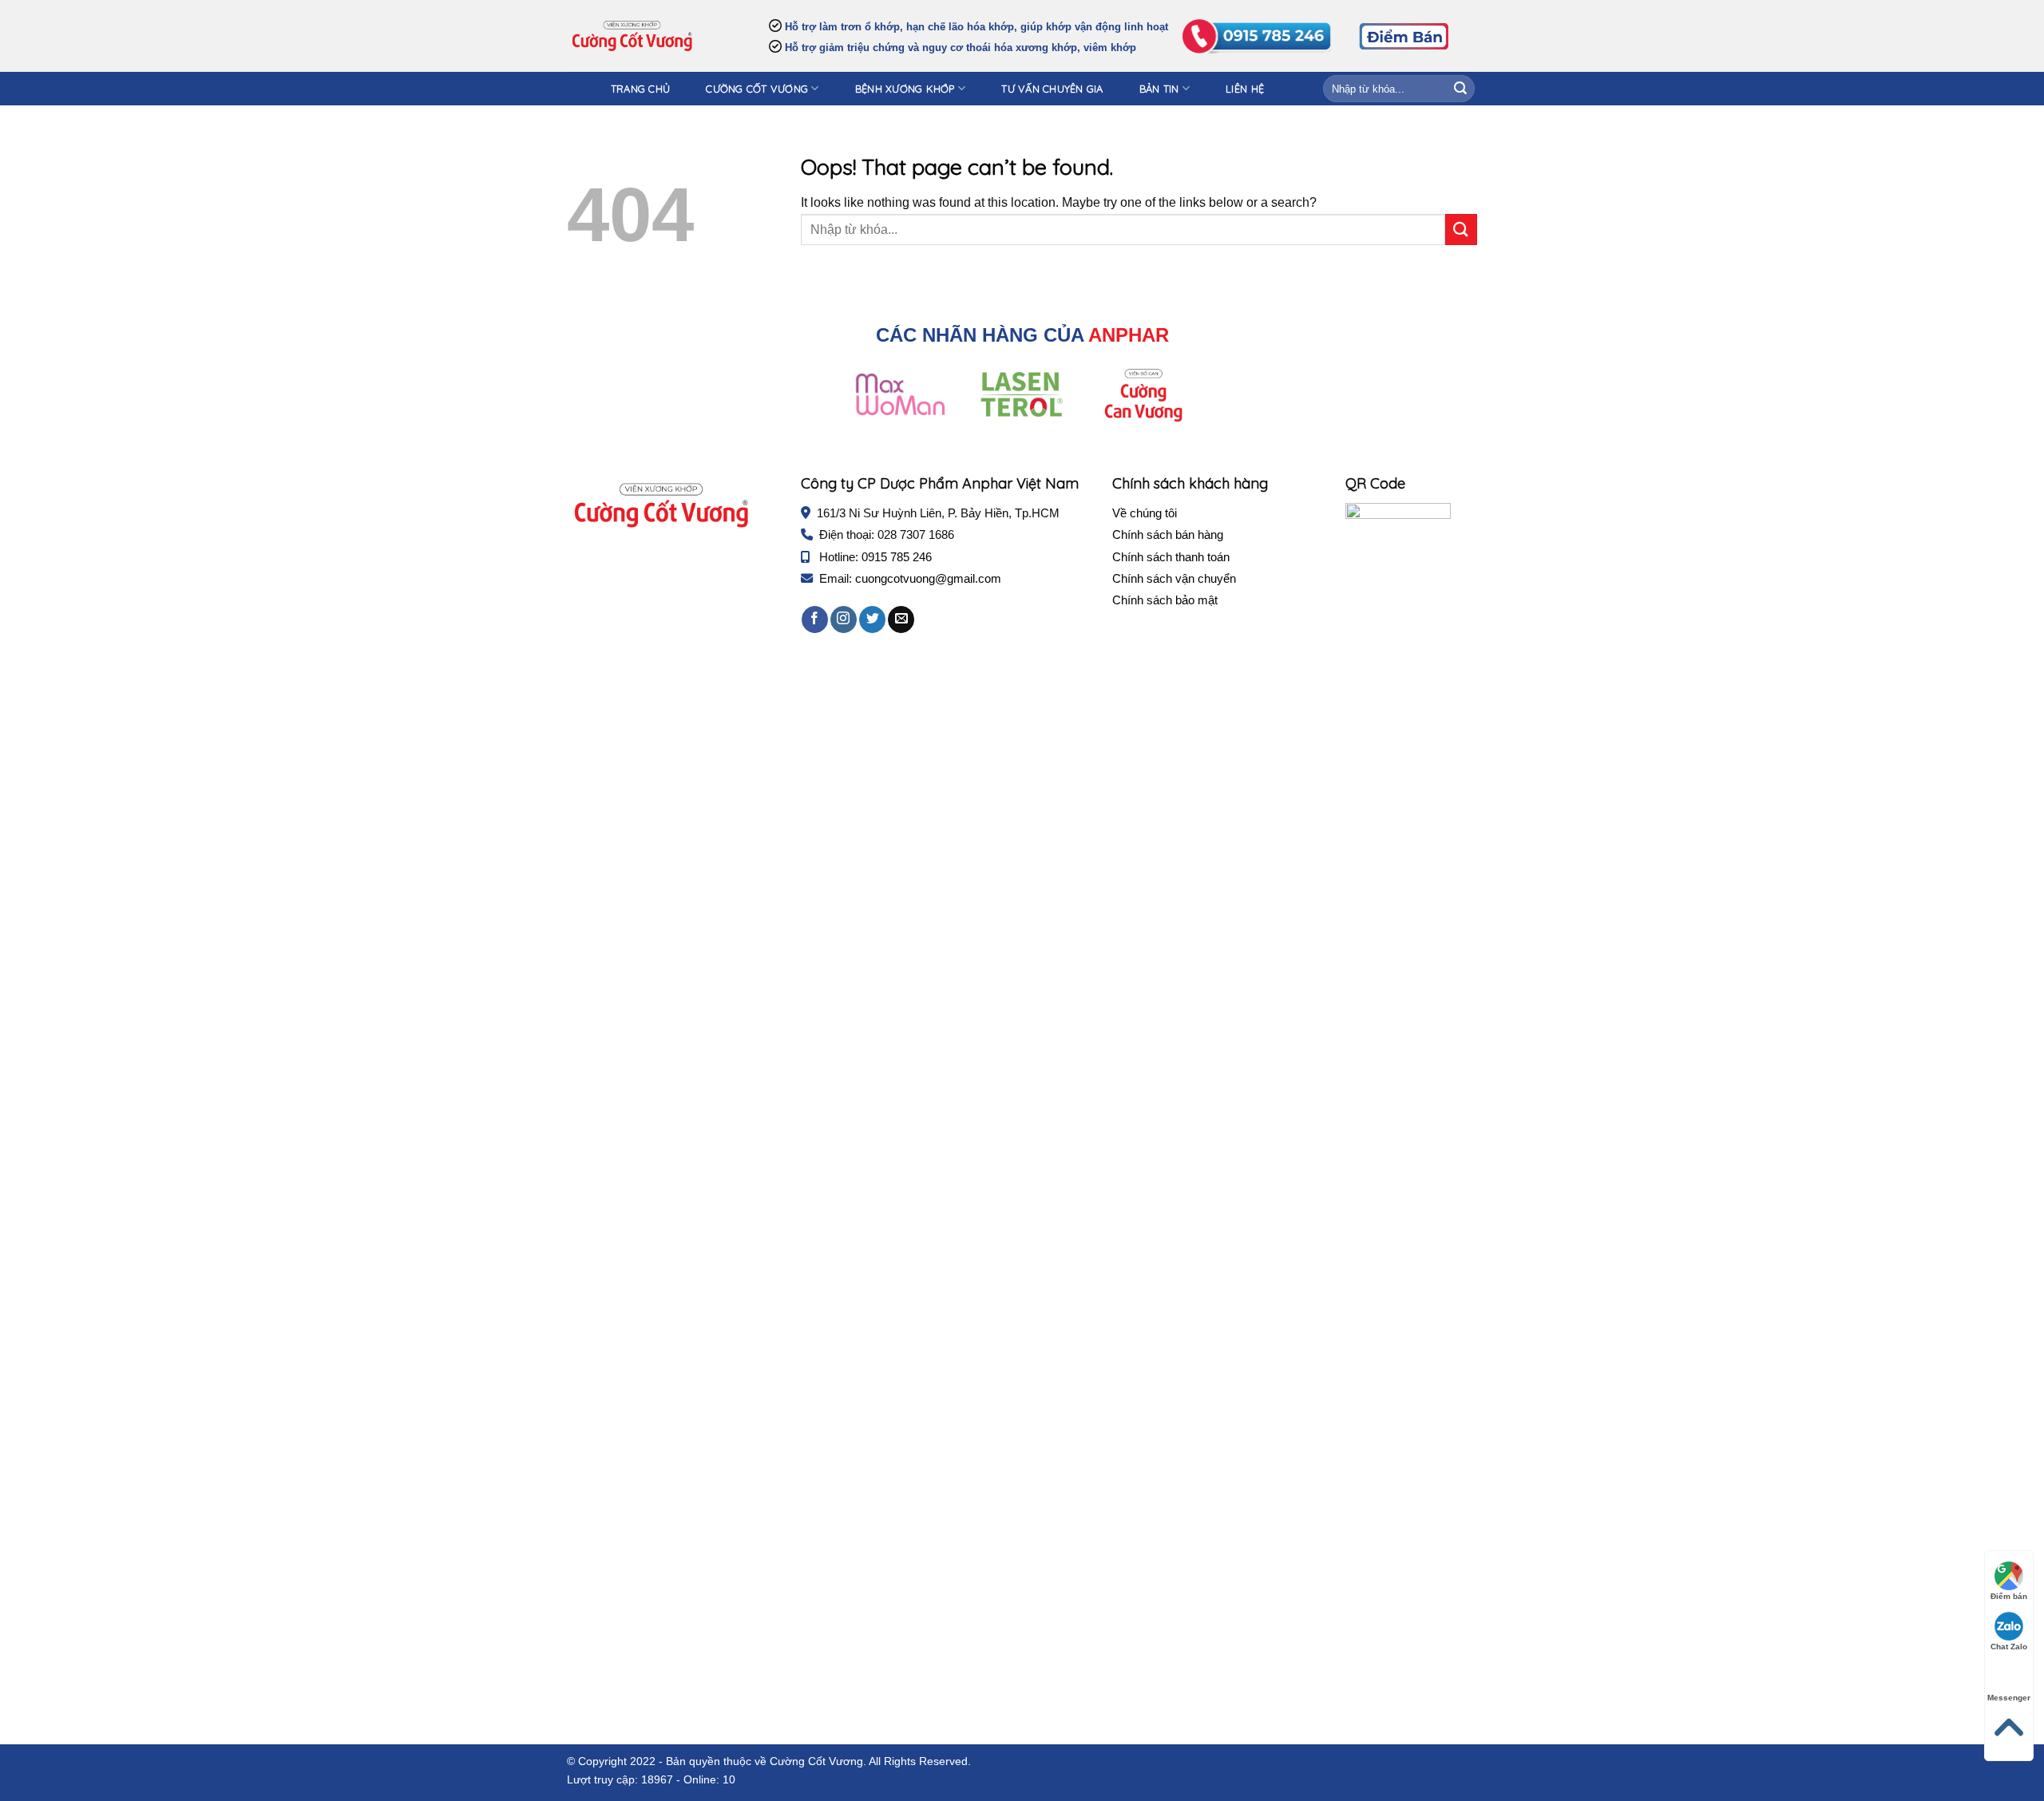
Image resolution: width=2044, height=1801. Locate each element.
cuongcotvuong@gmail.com (928, 578)
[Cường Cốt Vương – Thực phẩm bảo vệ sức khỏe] (632, 36)
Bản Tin (1159, 89)
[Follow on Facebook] (815, 619)
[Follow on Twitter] (872, 619)
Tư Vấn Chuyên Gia (1052, 89)
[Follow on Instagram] (844, 619)
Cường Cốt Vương (757, 89)
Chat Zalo (2009, 1647)
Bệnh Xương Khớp (905, 89)
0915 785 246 (897, 557)
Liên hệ (1245, 89)
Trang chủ (640, 89)
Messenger (2009, 1698)
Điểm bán (2009, 1596)
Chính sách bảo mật (1165, 600)
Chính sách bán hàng (1168, 534)
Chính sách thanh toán (1171, 557)
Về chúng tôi (1145, 513)
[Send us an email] (901, 619)
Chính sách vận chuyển (1174, 578)
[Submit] (1460, 89)
